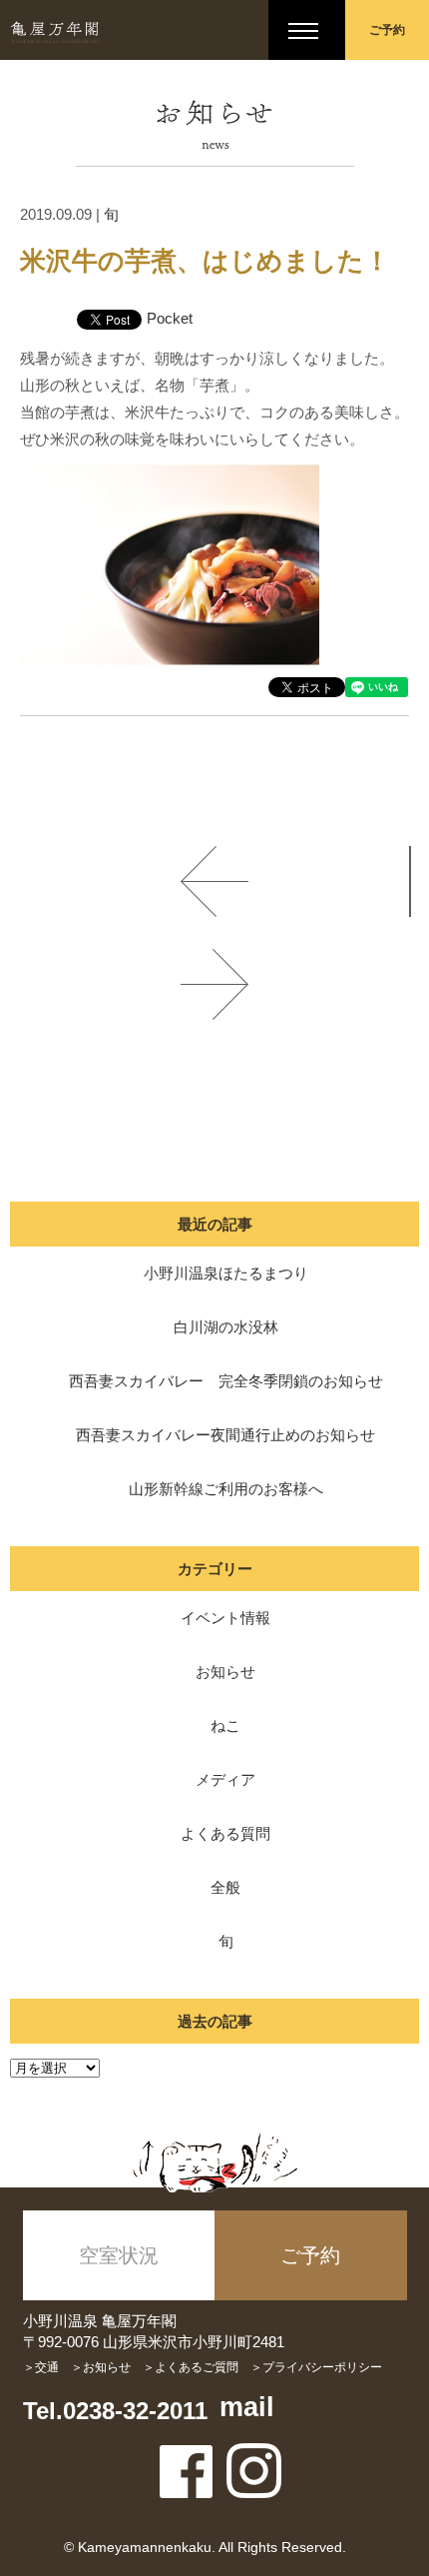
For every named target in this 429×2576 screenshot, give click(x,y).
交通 (47, 2367)
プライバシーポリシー (322, 2367)
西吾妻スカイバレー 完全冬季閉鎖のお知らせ (226, 1381)
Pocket (170, 318)
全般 (225, 1887)
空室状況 (119, 2255)
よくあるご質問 (197, 2367)
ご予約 (387, 30)
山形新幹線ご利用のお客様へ (226, 1489)
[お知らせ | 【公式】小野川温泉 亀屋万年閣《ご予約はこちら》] (55, 30)
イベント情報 (225, 1618)
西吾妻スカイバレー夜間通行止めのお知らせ (225, 1435)
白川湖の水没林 (226, 1327)
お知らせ (225, 1672)
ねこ (225, 1725)
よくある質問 (225, 1833)
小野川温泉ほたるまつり (226, 1273)
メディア (225, 1779)
